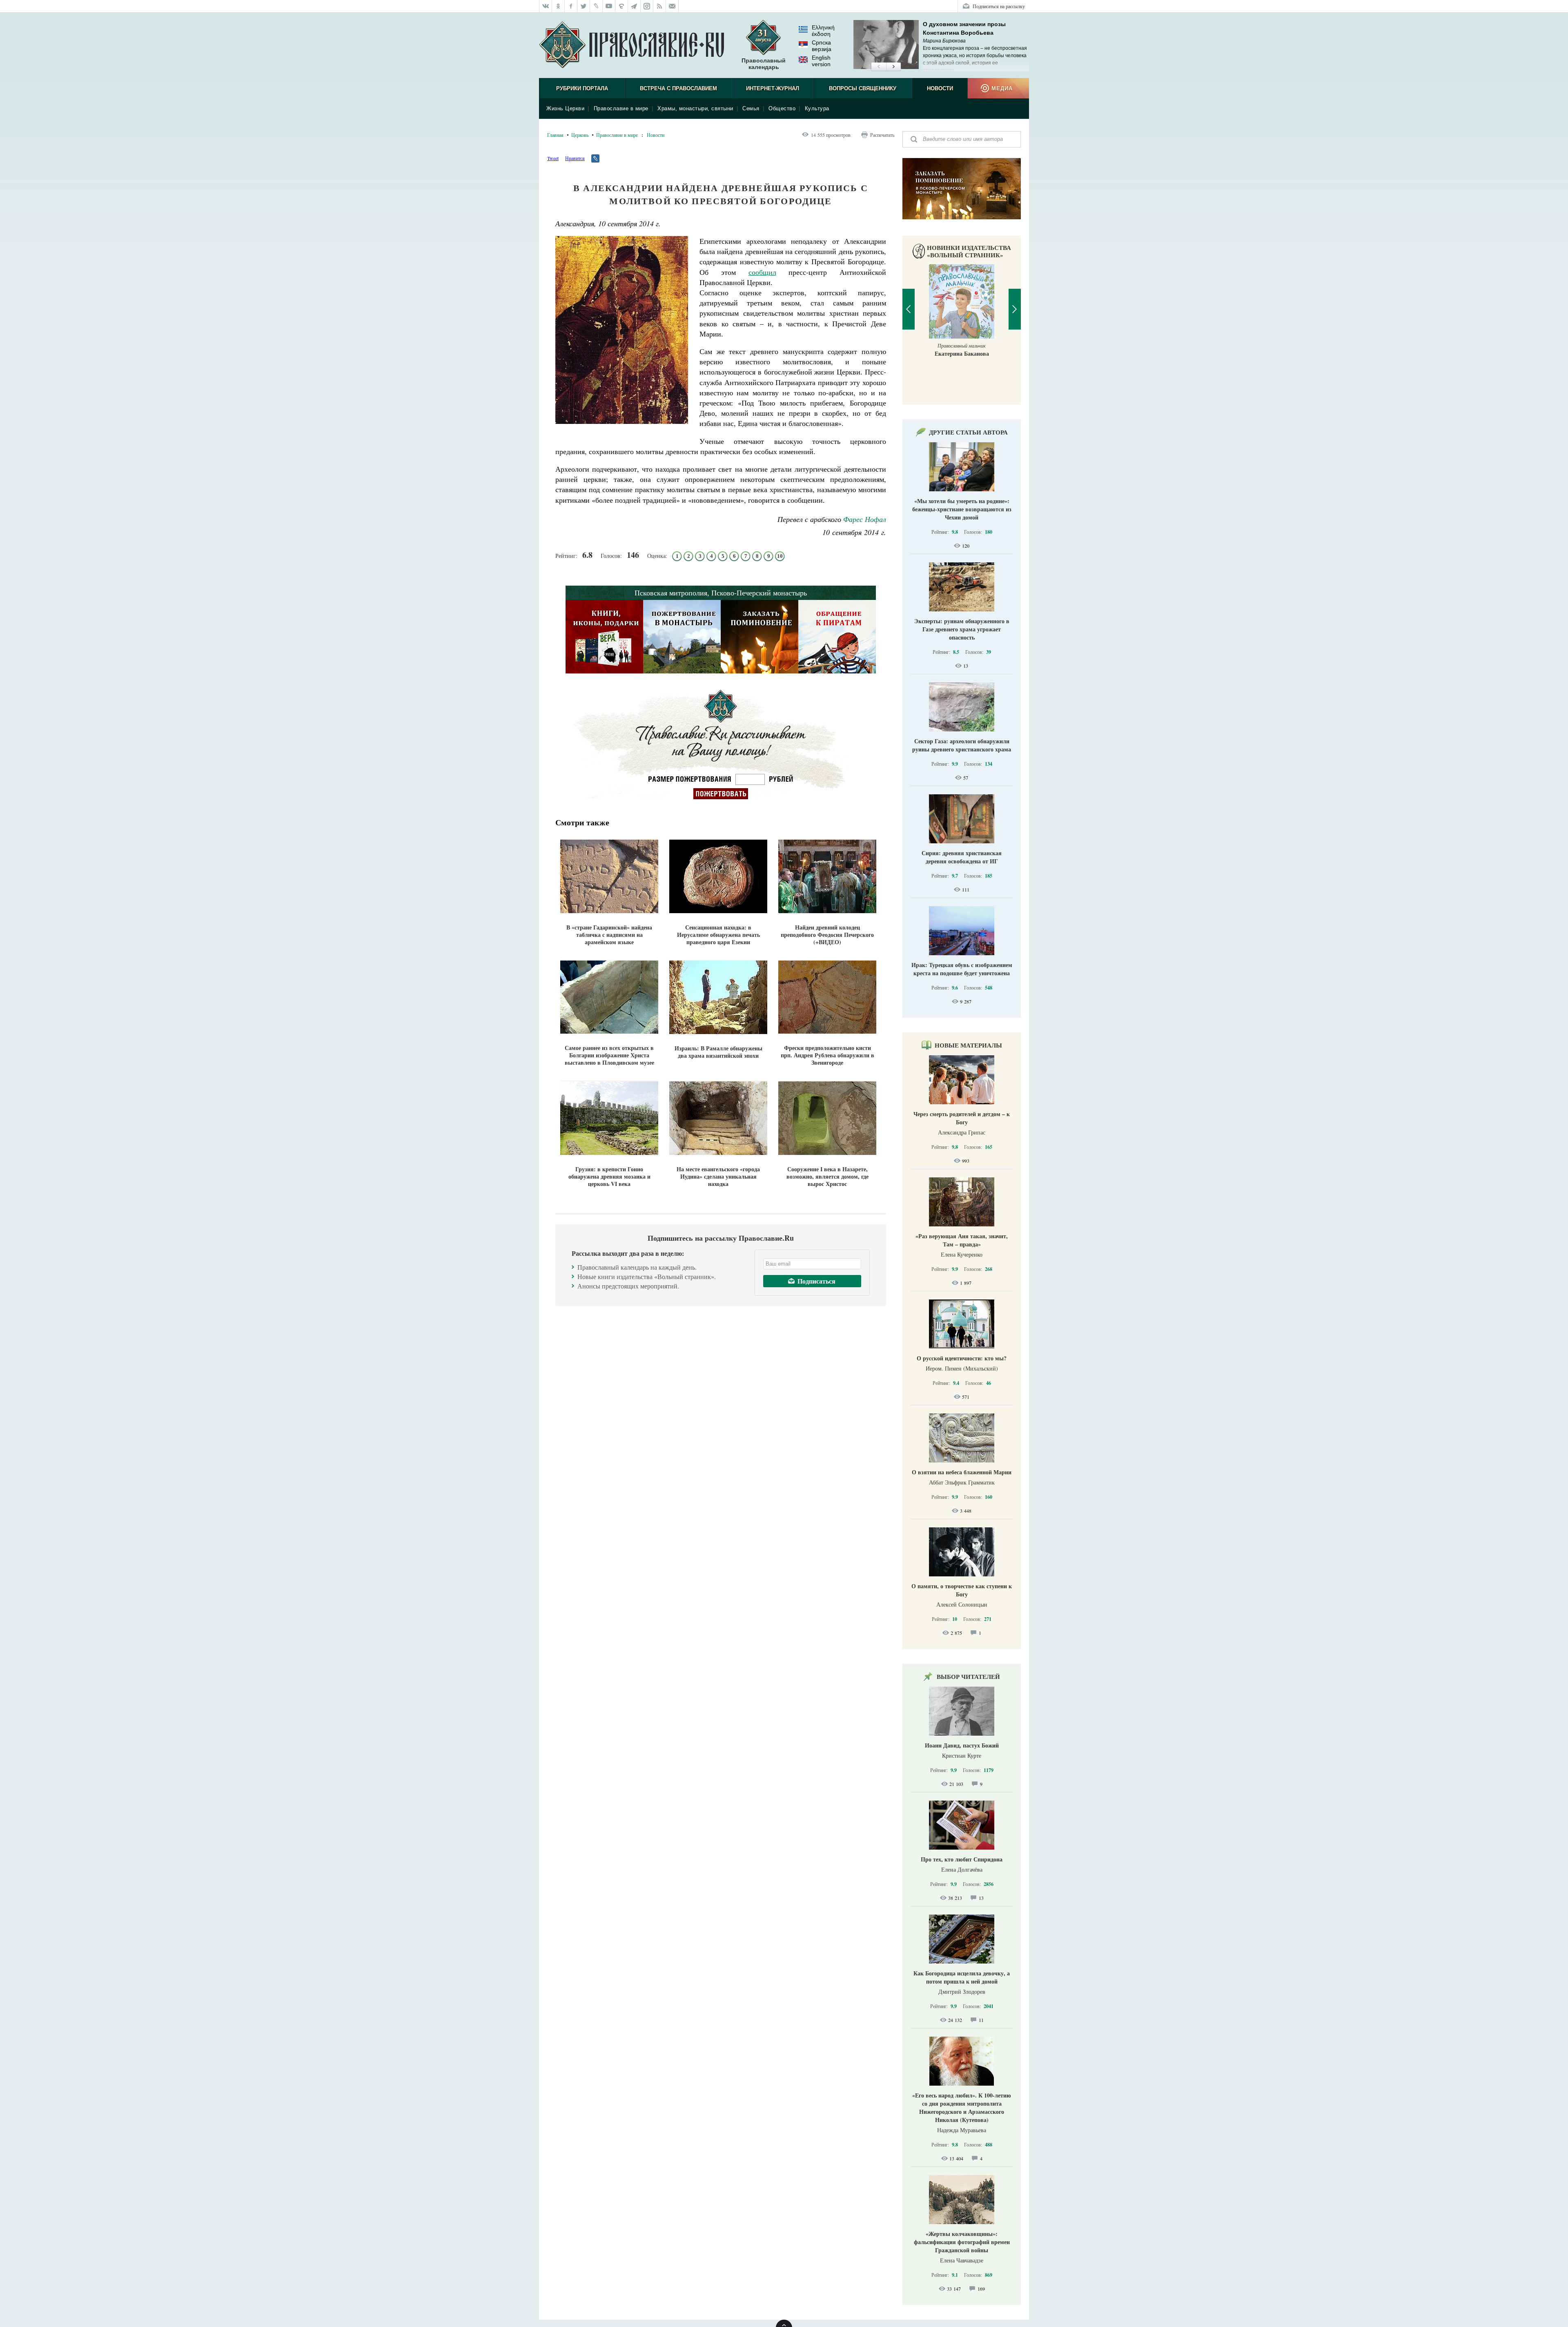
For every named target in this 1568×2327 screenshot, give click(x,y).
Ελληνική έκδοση (823, 31)
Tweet (553, 158)
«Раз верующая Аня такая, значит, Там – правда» (962, 1240)
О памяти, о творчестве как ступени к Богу (962, 1590)
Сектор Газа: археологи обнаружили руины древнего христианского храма (962, 745)
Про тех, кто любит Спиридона (962, 1859)
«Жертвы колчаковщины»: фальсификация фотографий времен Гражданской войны (962, 2242)
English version (821, 61)
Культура (817, 108)
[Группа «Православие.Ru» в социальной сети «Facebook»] (571, 6)
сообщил (762, 272)
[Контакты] (672, 6)
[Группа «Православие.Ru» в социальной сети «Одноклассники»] (558, 6)
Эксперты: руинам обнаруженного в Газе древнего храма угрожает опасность (962, 629)
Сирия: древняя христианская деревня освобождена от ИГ (962, 857)
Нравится (575, 158)
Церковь (580, 135)
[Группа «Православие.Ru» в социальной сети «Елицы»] (622, 6)
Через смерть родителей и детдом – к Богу (962, 1118)
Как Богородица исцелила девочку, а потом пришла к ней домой (962, 1977)
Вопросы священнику (863, 88)
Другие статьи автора (968, 432)
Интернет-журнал (773, 88)
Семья (751, 108)
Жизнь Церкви (565, 108)
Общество (782, 108)
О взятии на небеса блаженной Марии (962, 1472)
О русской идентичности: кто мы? (962, 1358)
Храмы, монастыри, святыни (695, 108)
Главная (555, 135)
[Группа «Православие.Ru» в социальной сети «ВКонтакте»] (546, 6)
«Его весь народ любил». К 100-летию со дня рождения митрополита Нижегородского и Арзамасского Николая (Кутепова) (962, 2107)
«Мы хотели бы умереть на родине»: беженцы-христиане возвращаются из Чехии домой (962, 509)
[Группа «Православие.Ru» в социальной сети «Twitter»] (584, 6)
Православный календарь (764, 64)
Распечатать (882, 135)
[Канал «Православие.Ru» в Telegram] (634, 6)
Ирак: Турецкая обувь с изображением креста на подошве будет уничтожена (962, 969)
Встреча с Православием (678, 88)
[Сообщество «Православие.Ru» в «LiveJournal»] (596, 6)
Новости (940, 88)
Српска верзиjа (822, 46)
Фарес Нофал (865, 519)
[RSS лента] (660, 6)
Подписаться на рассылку (999, 6)
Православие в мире (621, 108)
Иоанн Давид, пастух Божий (962, 1745)
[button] (879, 67)
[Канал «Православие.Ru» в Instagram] (647, 6)
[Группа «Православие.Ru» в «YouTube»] (609, 6)
